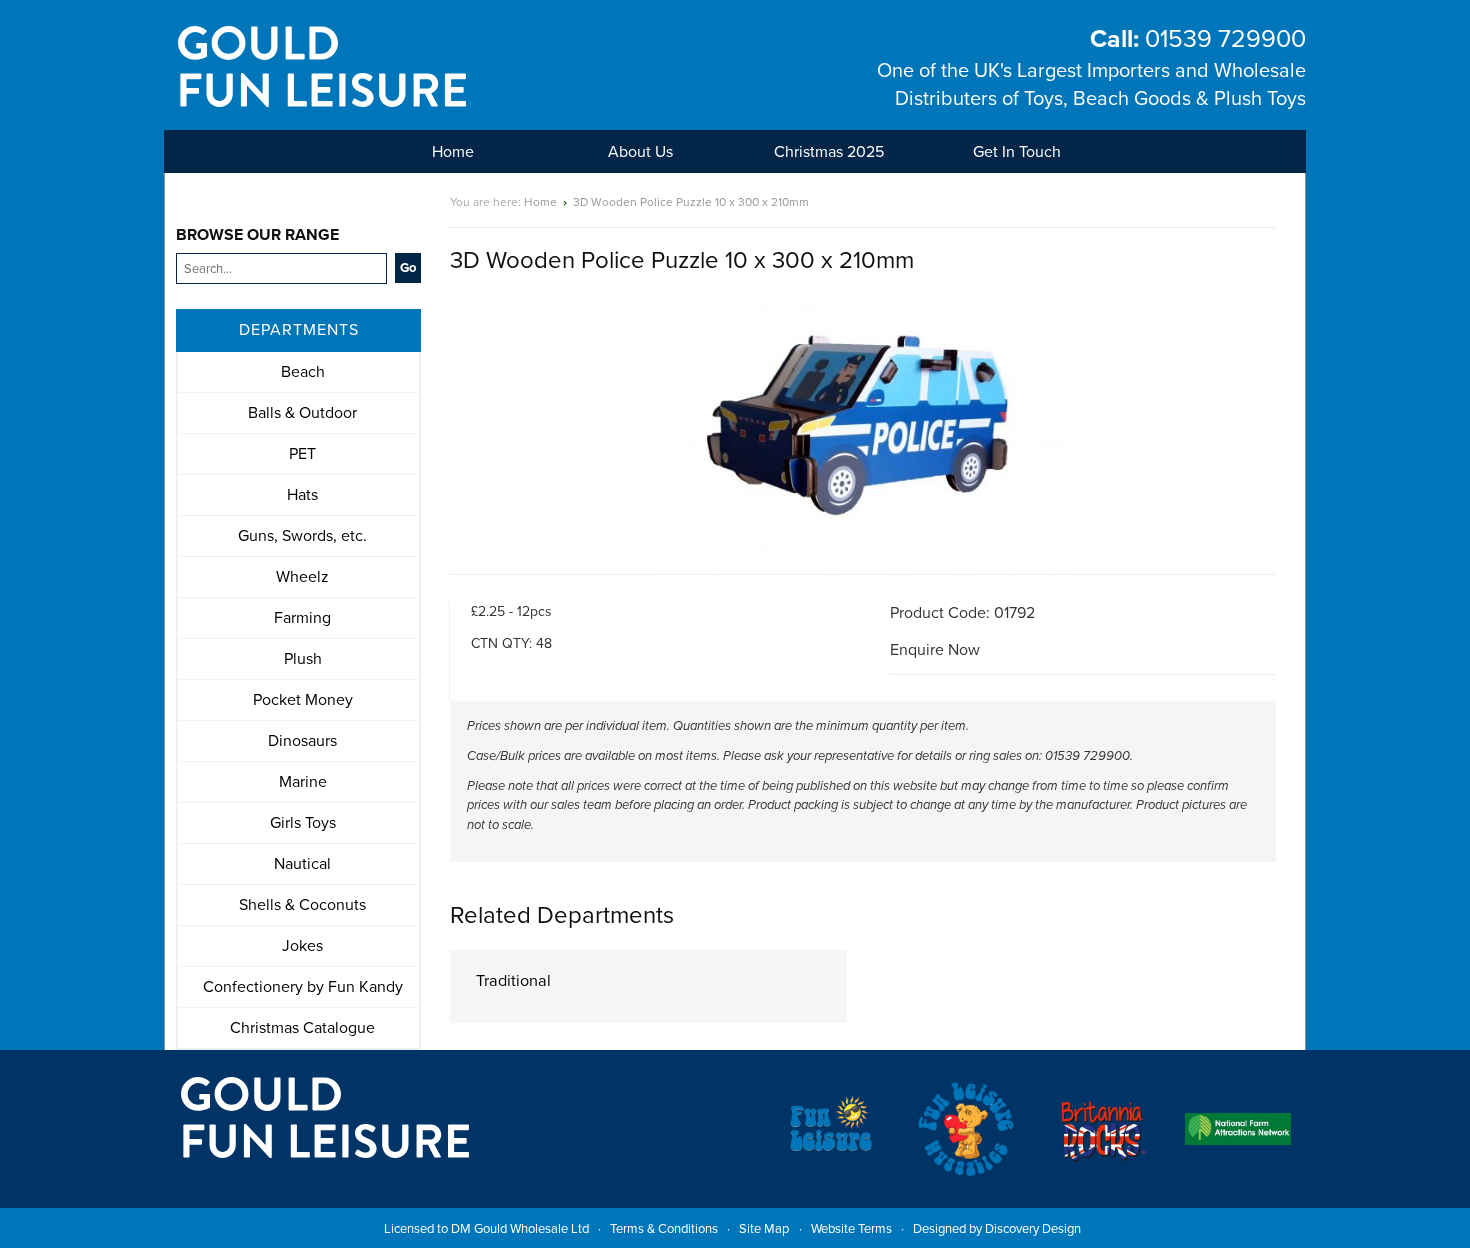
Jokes (302, 946)
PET (302, 454)
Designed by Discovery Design (997, 1229)
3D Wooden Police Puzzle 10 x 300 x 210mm (691, 202)
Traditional (513, 981)
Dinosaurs (302, 741)
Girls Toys (303, 823)
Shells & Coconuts (302, 905)
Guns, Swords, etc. (302, 536)
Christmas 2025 (829, 152)
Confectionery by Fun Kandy (303, 987)
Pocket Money (303, 700)
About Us (640, 152)
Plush (303, 659)
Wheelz (302, 577)
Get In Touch (1017, 152)
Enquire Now (935, 650)
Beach (303, 372)
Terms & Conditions (664, 1229)
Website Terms (851, 1229)
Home (453, 152)
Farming (302, 618)
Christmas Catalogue (302, 1028)
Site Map (764, 1229)
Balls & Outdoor (302, 413)
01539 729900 (1198, 39)
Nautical (302, 864)
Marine (303, 782)
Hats (302, 495)
